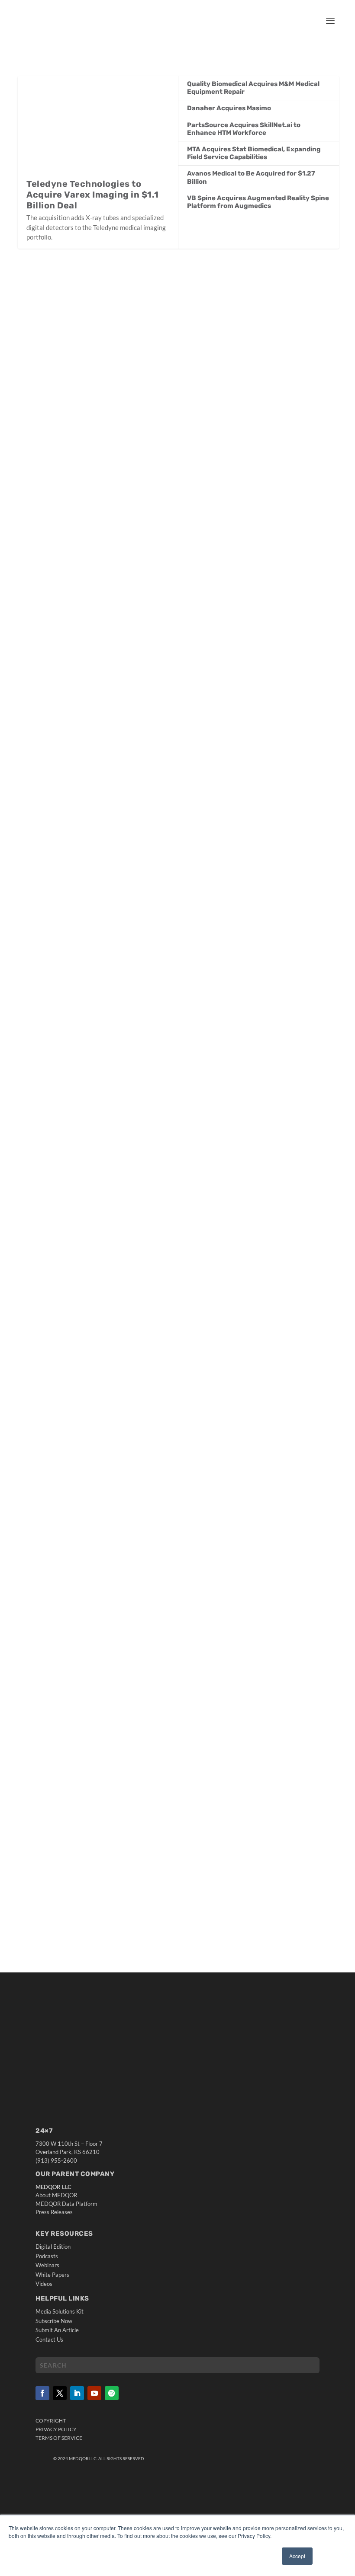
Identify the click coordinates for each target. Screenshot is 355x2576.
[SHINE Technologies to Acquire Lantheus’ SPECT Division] (166, 352)
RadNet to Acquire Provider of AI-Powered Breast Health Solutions (147, 732)
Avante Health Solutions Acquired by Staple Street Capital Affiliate (148, 1802)
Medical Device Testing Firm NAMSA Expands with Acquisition (138, 1536)
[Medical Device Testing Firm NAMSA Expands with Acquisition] (161, 1438)
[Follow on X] (60, 2393)
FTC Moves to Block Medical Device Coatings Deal (115, 1271)
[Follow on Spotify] (112, 2393)
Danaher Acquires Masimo (229, 108)
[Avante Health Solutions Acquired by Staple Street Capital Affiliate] (169, 1699)
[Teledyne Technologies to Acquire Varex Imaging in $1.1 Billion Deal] (98, 127)
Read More (52, 499)
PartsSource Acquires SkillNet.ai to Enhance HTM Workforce (244, 129)
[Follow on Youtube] (94, 2393)
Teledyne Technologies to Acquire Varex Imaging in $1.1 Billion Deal (93, 195)
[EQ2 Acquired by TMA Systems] (158, 896)
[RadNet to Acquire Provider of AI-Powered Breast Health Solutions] (178, 623)
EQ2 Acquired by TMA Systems (81, 993)
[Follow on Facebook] (42, 2393)
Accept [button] (297, 2556)
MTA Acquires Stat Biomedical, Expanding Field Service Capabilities (254, 153)
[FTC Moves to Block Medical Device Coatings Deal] (178, 1162)
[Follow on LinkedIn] (77, 2393)
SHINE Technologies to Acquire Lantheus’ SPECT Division (130, 454)
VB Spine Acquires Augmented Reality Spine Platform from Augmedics (258, 202)
